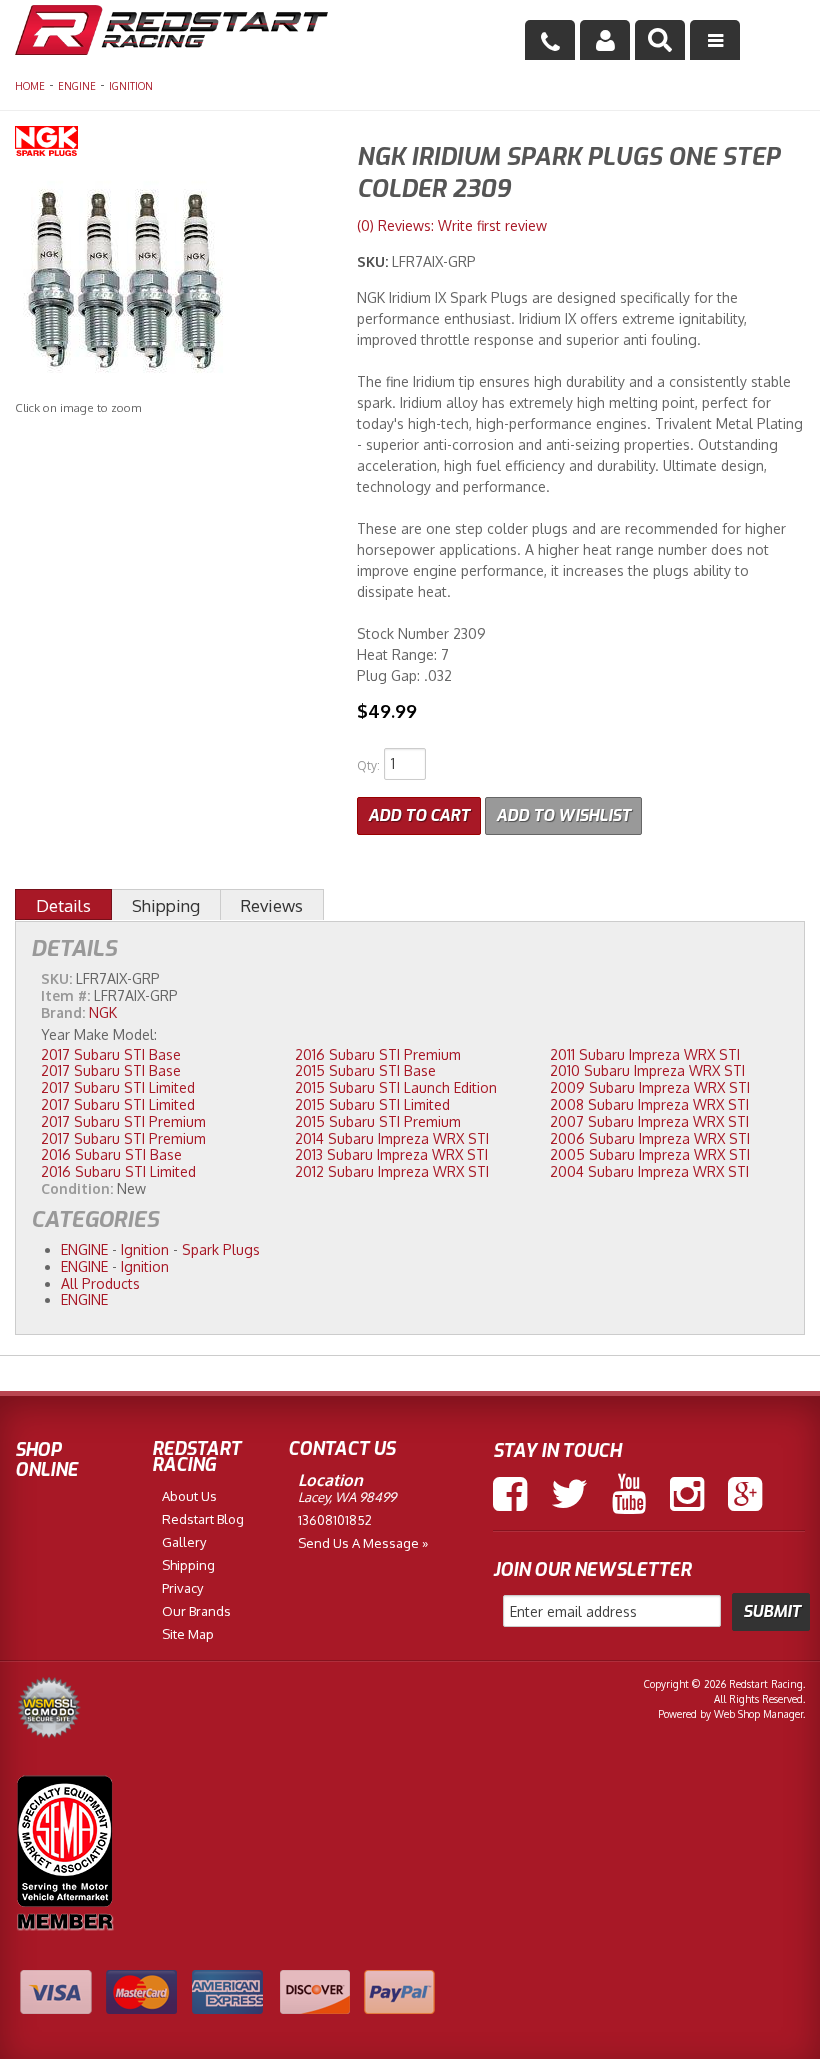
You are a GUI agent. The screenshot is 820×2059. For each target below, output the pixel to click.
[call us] (550, 40)
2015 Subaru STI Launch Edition (396, 1087)
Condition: (77, 1188)
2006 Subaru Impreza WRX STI (650, 1138)
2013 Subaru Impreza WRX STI (391, 1154)
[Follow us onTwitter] (569, 1494)
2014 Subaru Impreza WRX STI (392, 1138)
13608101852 (335, 1520)
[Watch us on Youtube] (629, 1494)
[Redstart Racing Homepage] (171, 32)
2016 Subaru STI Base (111, 1154)
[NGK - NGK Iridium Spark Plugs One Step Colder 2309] (171, 143)
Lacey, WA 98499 (347, 1497)
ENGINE (77, 86)
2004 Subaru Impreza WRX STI (649, 1171)
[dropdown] (715, 40)
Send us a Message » (363, 1543)
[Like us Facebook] (510, 1494)
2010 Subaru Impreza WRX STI (647, 1070)
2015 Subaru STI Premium (378, 1121)
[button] (660, 40)
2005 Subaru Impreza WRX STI (650, 1154)
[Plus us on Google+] (745, 1494)
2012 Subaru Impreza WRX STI (392, 1171)
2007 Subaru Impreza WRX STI (649, 1121)
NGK (103, 1012)
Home (30, 86)
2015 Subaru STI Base (365, 1070)
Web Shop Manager (758, 1714)
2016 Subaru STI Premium (378, 1054)
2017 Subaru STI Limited (118, 1087)
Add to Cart (419, 815)
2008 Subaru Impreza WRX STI (649, 1104)
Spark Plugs (221, 1249)
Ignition (131, 86)
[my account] (605, 40)
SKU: (374, 261)
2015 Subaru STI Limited (372, 1104)
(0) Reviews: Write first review (452, 225)
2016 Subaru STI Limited (118, 1171)
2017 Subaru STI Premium (123, 1121)
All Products (100, 1283)
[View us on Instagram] (687, 1494)
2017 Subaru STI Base (111, 1054)
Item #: (67, 995)
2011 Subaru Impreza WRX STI (645, 1054)
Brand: (63, 1012)
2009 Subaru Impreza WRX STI (650, 1087)
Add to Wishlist (563, 815)
